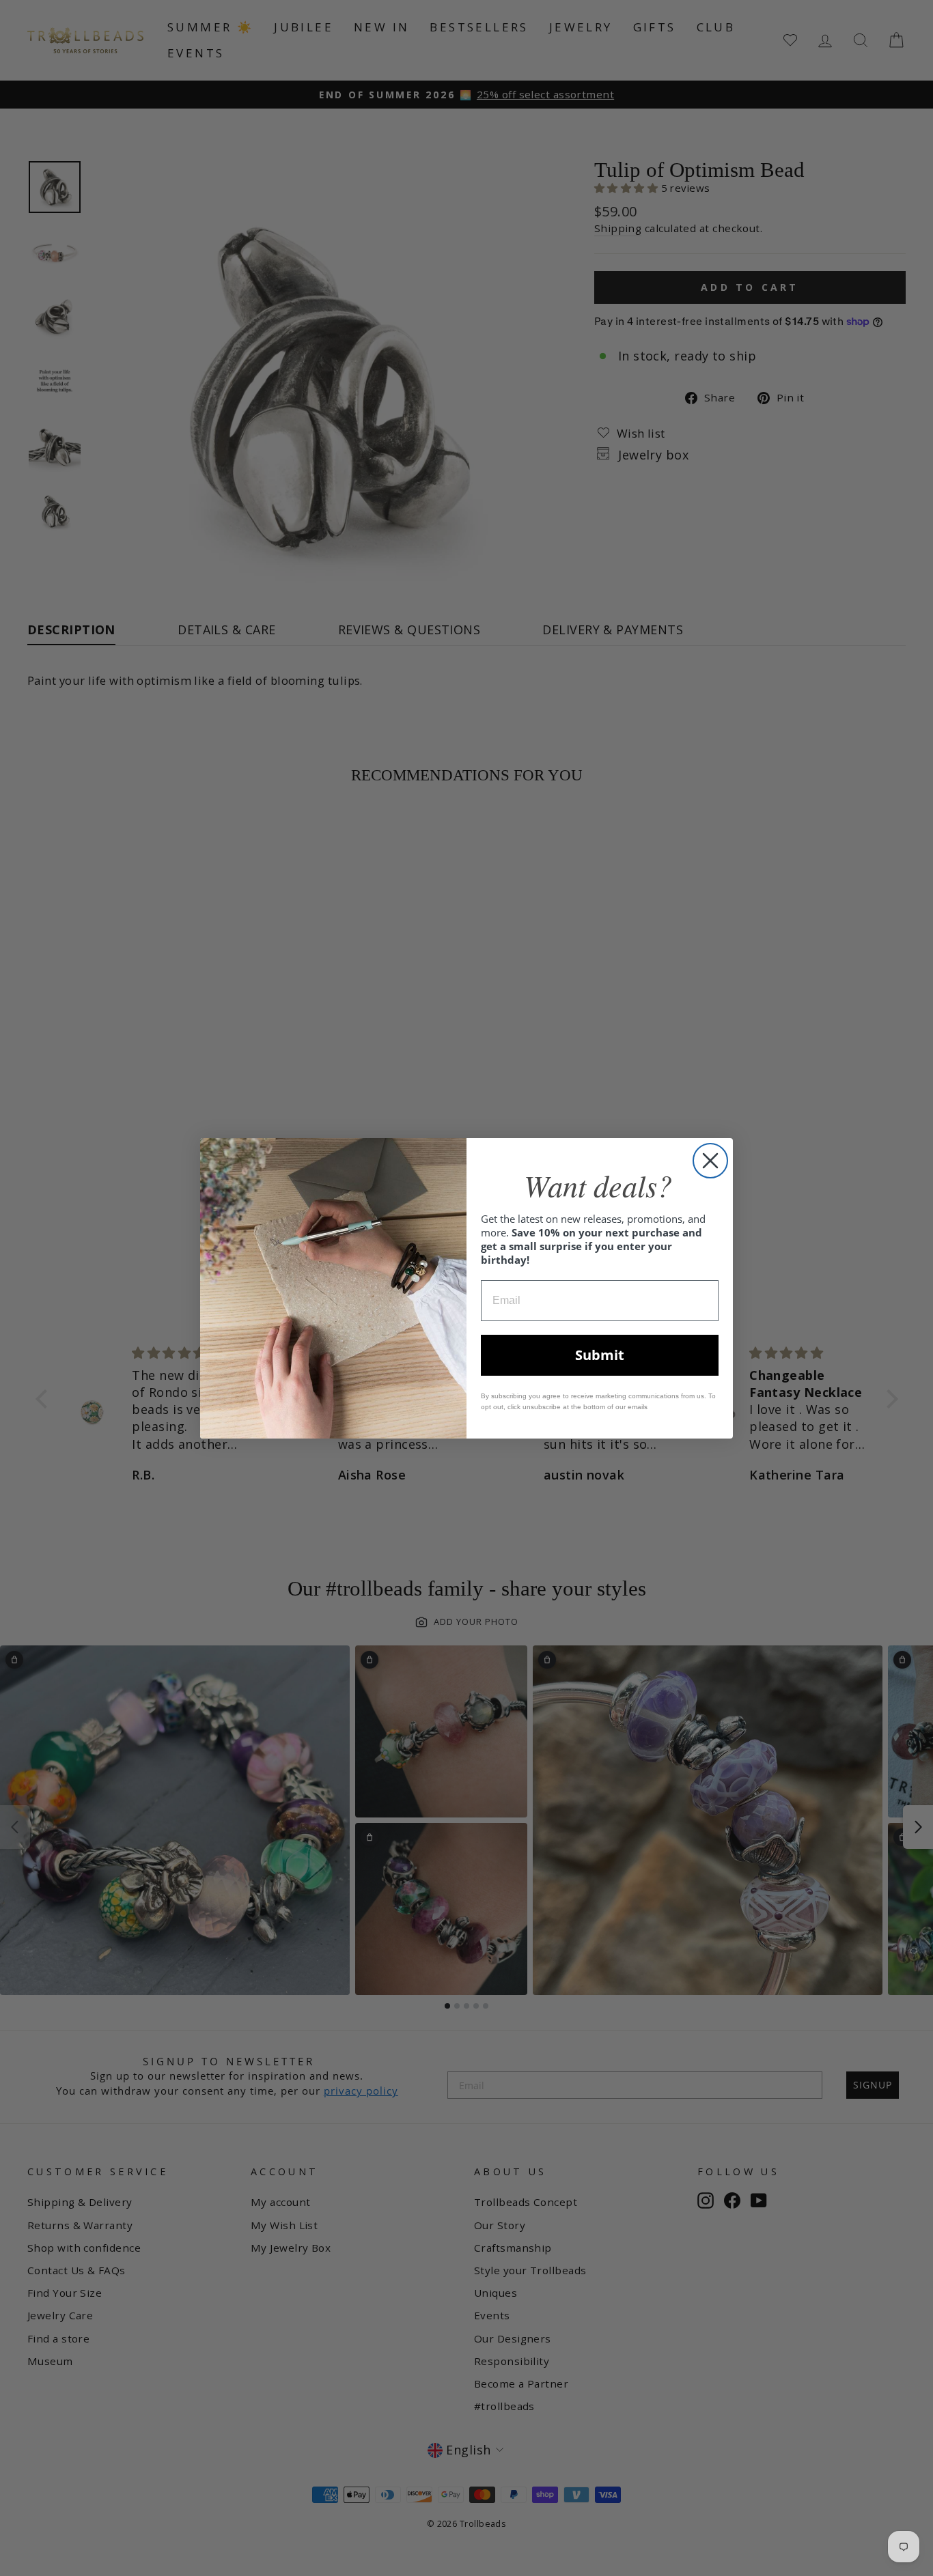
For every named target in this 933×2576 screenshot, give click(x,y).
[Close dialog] (710, 1161)
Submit (600, 1355)
